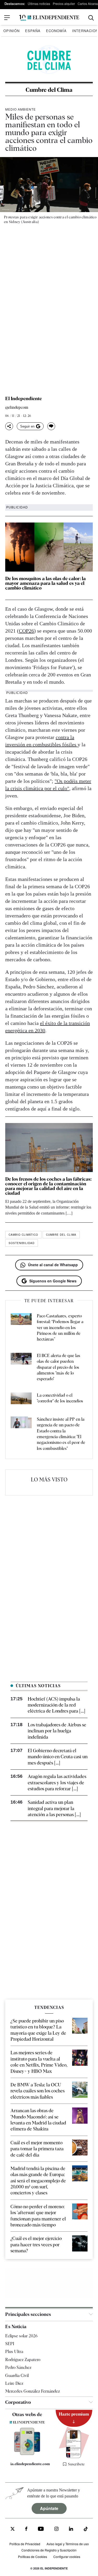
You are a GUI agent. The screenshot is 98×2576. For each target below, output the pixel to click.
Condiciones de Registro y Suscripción (49, 2550)
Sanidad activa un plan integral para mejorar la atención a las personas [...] (54, 1808)
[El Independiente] (49, 18)
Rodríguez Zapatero (23, 2360)
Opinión (11, 31)
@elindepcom (17, 408)
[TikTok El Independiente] (86, 2530)
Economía (56, 31)
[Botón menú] (7, 18)
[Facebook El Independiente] (26, 2529)
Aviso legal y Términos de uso (68, 2544)
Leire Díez (14, 2383)
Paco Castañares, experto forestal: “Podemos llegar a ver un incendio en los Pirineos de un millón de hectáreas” (60, 1328)
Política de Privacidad (25, 2544)
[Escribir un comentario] (51, 426)
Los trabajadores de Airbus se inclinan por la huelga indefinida (57, 1731)
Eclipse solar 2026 (21, 2336)
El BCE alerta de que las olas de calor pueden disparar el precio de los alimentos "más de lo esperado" (59, 1367)
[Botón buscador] (91, 18)
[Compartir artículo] (9, 426)
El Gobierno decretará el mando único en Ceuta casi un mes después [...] (58, 1757)
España (33, 31)
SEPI (10, 2344)
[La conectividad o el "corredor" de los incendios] (21, 1399)
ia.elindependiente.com (30, 2464)
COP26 (26, 631)
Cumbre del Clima (49, 90)
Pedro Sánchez (18, 2367)
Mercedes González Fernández (33, 2391)
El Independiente (24, 399)
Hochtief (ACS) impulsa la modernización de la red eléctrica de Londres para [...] (56, 1705)
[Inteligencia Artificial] (27, 2454)
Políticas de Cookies (33, 2557)
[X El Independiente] (13, 2529)
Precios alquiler (64, 4)
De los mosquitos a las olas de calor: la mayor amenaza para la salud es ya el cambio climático (45, 583)
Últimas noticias (39, 4)
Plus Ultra (14, 2352)
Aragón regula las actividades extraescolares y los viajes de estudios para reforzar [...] (57, 1782)
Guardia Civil (17, 2376)
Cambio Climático (23, 1235)
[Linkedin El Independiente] (71, 2529)
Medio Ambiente (21, 109)
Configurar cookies (67, 2557)
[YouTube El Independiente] (41, 2529)
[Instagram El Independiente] (56, 2529)
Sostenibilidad (22, 1243)
